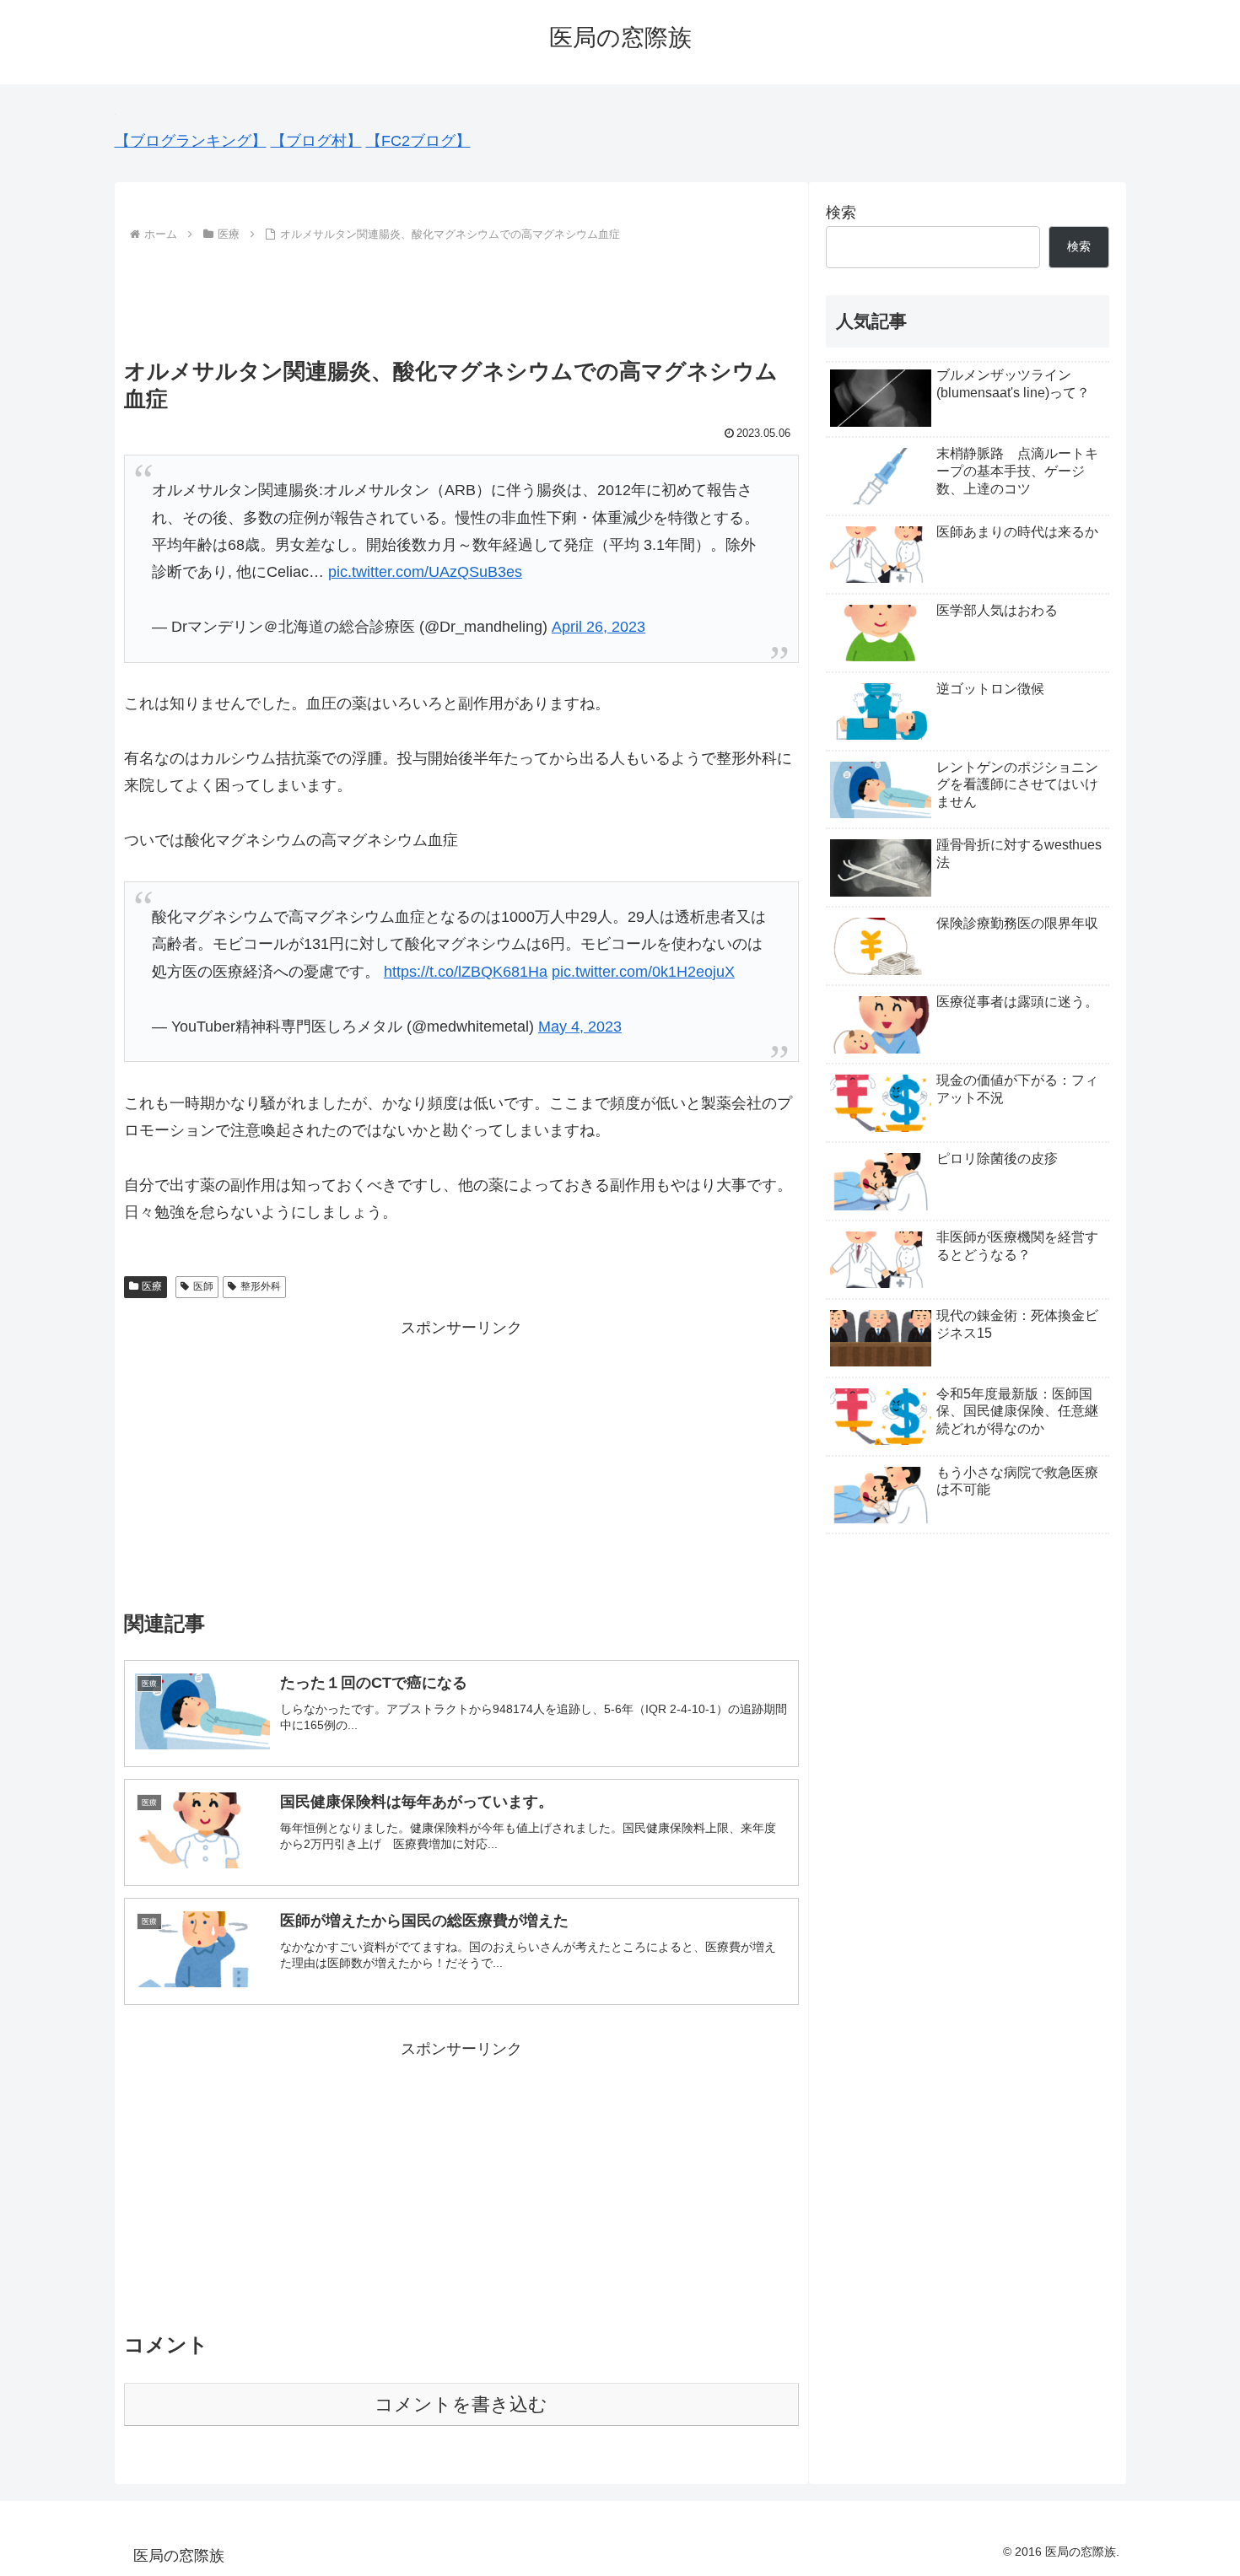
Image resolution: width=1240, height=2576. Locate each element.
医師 (203, 1286)
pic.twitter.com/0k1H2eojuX (643, 972)
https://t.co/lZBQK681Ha (466, 972)
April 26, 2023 (598, 627)
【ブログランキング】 (191, 141)
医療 (152, 1286)
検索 (841, 213)
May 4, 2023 (580, 1027)
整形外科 (261, 1286)
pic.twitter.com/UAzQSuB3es (425, 572)
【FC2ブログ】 (418, 141)
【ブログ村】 (316, 141)
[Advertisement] (461, 293)
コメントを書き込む (461, 2404)
